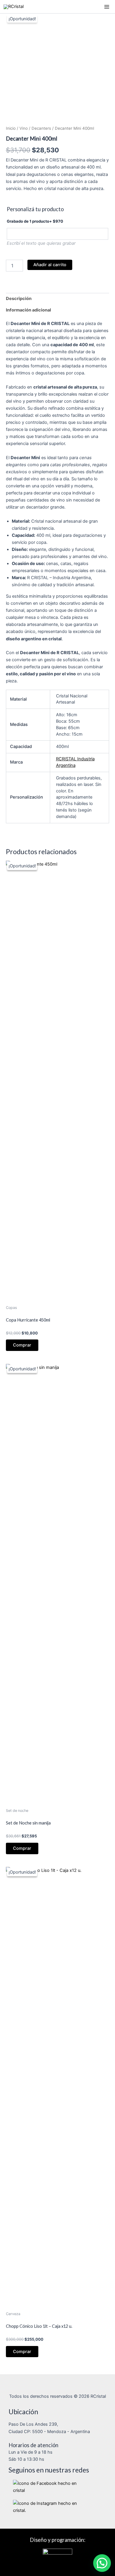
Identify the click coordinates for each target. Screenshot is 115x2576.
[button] (102, 2563)
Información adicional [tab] (28, 310)
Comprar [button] (22, 1345)
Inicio (11, 128)
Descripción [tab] (19, 299)
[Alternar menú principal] (107, 6)
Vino (24, 128)
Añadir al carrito (50, 265)
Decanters (41, 128)
